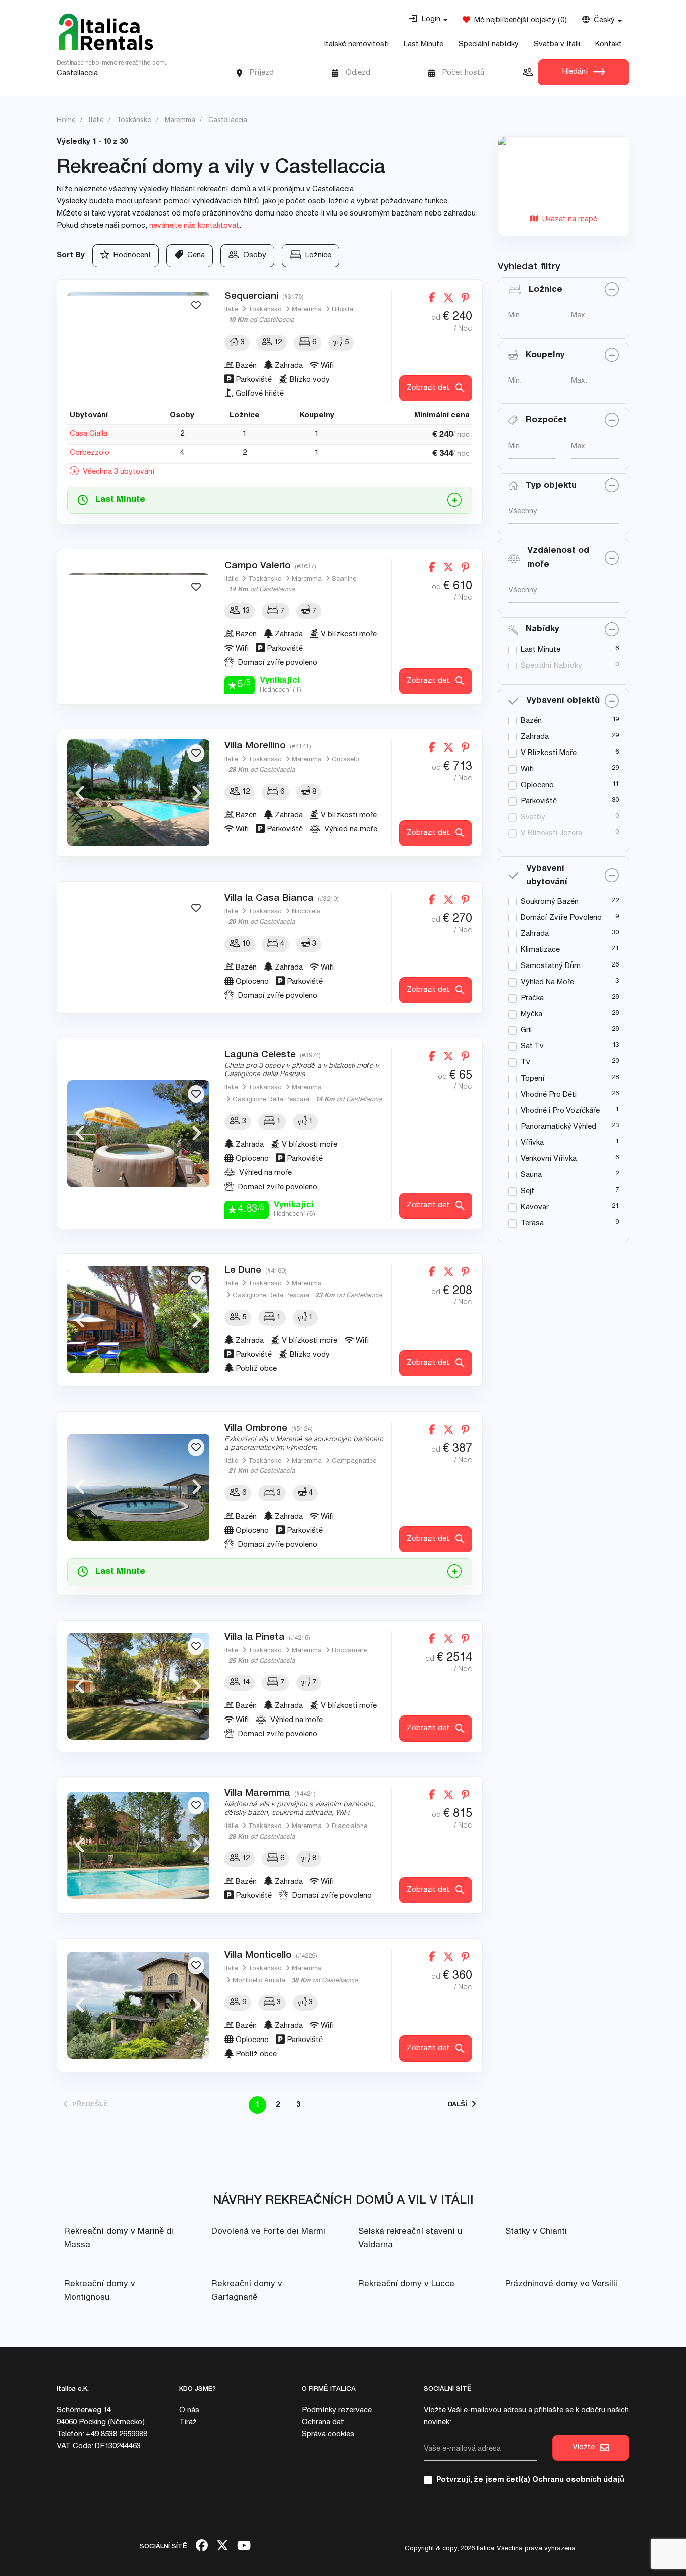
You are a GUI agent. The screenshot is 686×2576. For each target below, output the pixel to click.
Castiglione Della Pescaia (271, 1100)
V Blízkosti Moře (549, 753)
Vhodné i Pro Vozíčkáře (560, 1111)
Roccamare (349, 1651)
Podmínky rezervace (337, 2410)
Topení (533, 1079)
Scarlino (344, 579)
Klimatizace (540, 950)
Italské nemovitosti (356, 44)
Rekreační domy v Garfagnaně (247, 2291)
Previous (80, 346)
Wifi (527, 769)
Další (460, 2105)
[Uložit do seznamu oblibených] (196, 306)
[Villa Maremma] (139, 1845)
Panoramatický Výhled (558, 1127)
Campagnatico (354, 1462)
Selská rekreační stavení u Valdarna (410, 2239)
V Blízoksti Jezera (551, 834)
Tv (526, 1063)
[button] (428, 20)
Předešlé (88, 2105)
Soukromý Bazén (550, 902)
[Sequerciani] (139, 345)
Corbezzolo (90, 453)
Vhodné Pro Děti (549, 1095)
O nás (189, 2410)
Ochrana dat (323, 2423)
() (519, 20)
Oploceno (537, 785)
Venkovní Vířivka (549, 1159)
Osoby (253, 255)
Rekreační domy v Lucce (406, 2284)
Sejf (528, 1191)
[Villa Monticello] (139, 2005)
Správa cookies (328, 2435)
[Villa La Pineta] (139, 1686)
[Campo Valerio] (139, 627)
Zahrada (535, 737)
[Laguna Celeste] (139, 1134)
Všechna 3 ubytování (117, 472)
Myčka (532, 1014)
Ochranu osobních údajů (578, 2480)
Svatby (533, 818)
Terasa (532, 1223)
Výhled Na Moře (547, 982)
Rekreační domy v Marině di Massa (119, 2239)
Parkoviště (539, 801)
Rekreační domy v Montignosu (100, 2291)
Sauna (531, 1175)
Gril (526, 1031)
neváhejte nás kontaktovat (194, 226)
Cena (194, 255)
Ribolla (342, 310)
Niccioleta (306, 912)
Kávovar (535, 1207)
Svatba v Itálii (557, 44)
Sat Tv (532, 1047)
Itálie (231, 310)
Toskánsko (265, 310)
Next (197, 346)
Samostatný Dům (551, 966)
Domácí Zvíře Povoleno (561, 918)
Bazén (531, 721)
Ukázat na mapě (568, 219)
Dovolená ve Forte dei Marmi (268, 2232)
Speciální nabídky (489, 44)
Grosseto (346, 760)
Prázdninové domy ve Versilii (561, 2284)
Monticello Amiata (259, 1981)
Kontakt (608, 44)
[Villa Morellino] (139, 793)
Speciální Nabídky (551, 666)
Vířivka (532, 1143)
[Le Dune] (139, 1320)
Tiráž (188, 2423)
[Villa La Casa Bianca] (139, 948)
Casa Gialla (89, 434)
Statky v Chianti (536, 2232)
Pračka (532, 998)
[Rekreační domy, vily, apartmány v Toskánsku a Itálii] (106, 32)
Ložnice (316, 255)
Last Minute (424, 44)
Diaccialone (350, 1827)
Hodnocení (130, 255)
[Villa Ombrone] (139, 1487)
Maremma (307, 310)
